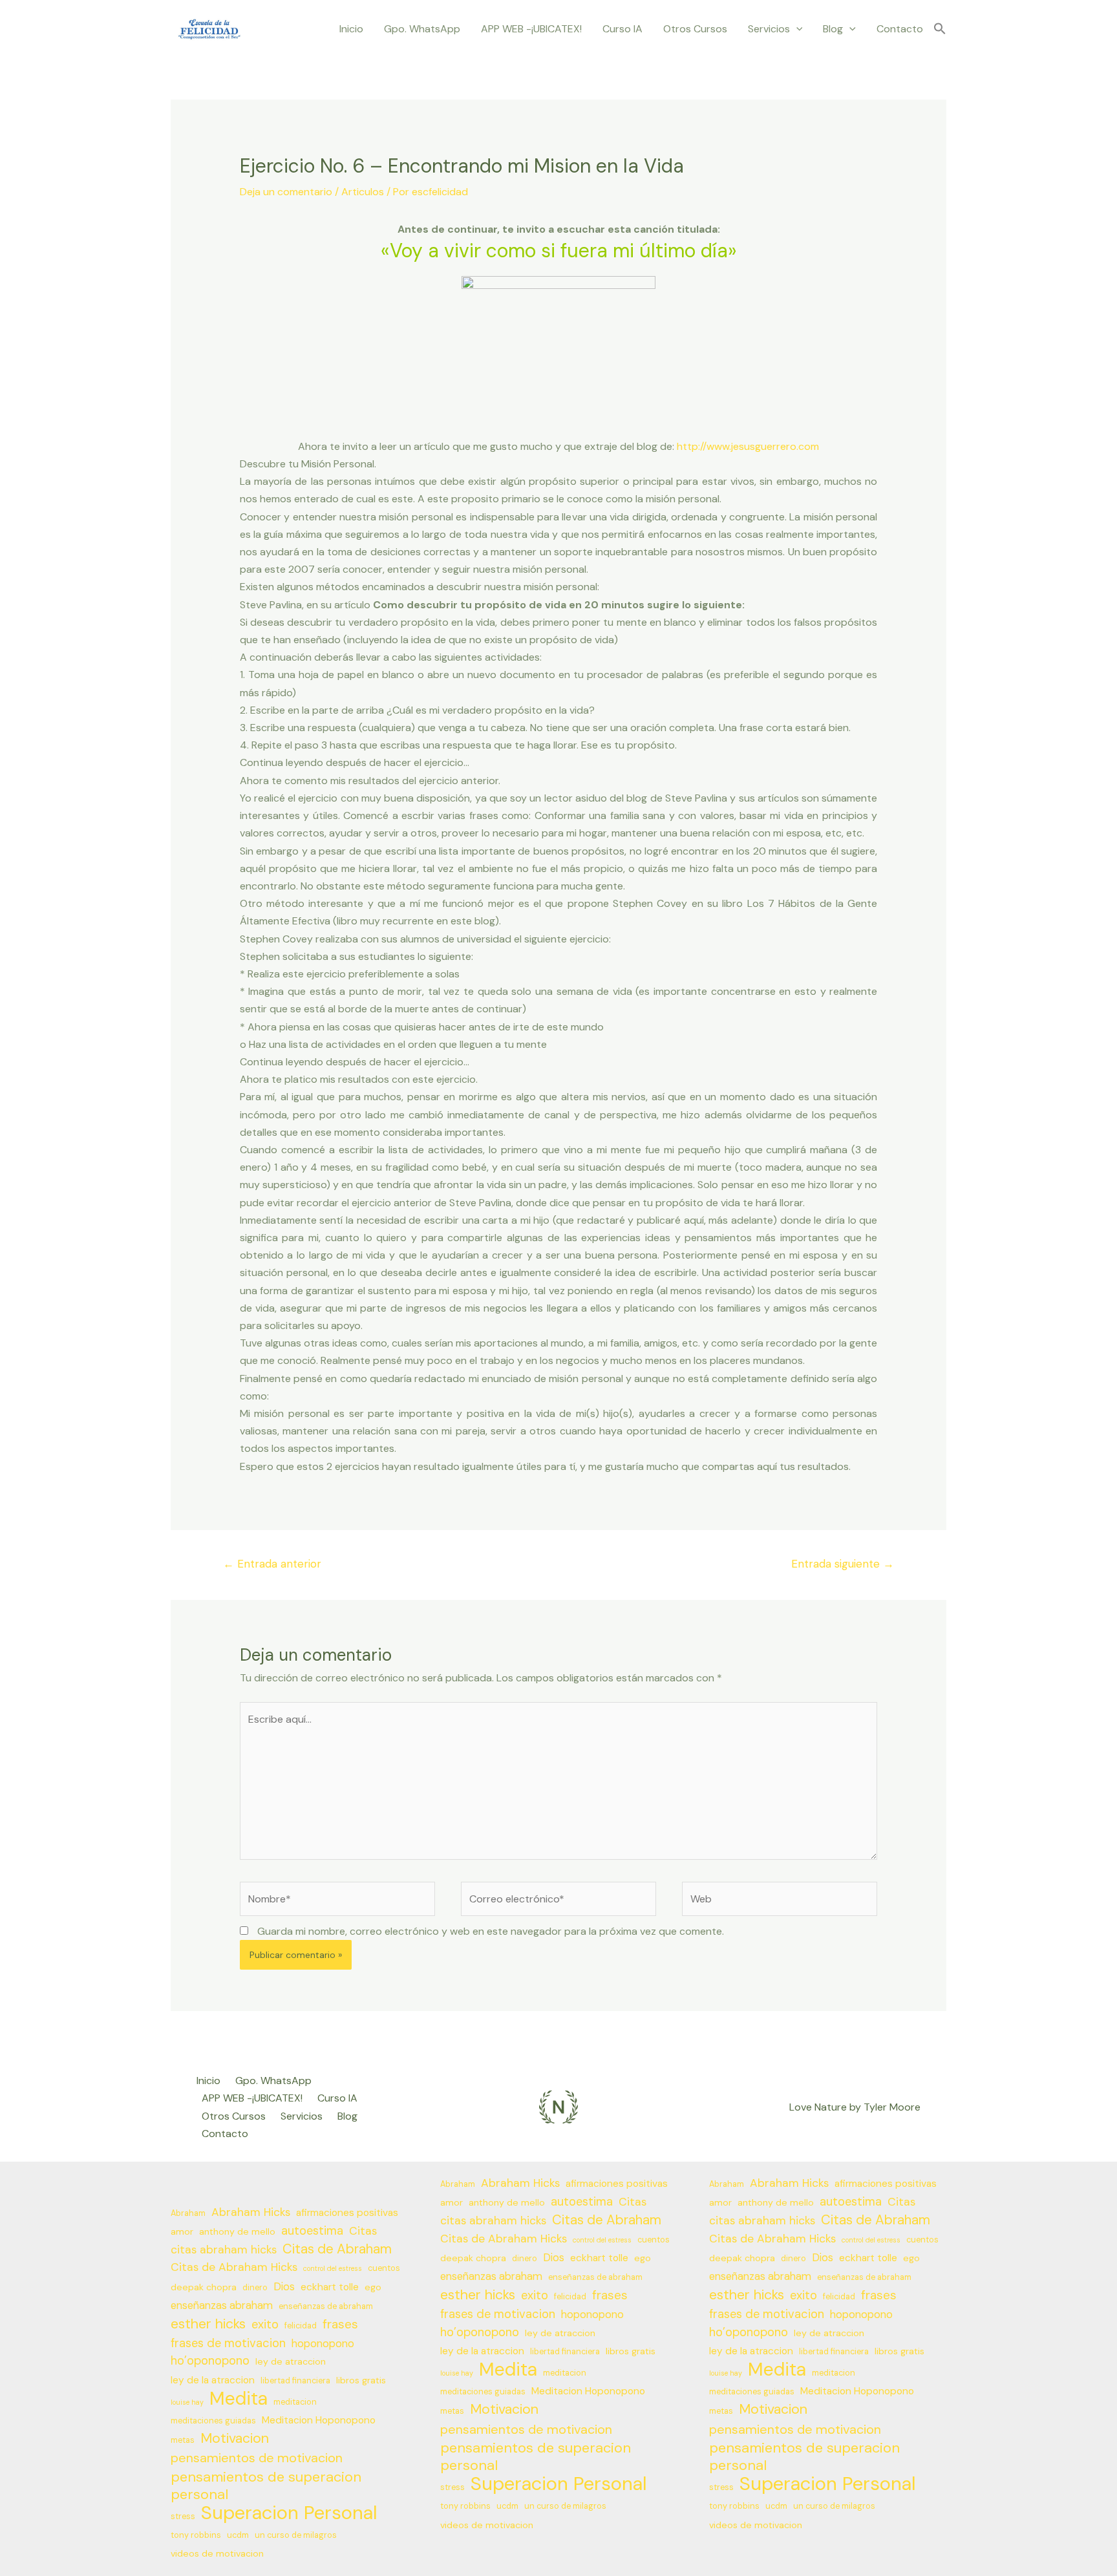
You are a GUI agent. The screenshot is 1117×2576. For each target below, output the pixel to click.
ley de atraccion (291, 2361)
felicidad (301, 2326)
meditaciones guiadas (213, 2421)
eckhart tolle (330, 2287)
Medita (239, 2399)
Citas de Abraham (337, 2249)
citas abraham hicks (224, 2250)
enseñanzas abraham (222, 2305)
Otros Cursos (695, 29)
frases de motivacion (228, 2343)
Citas (363, 2231)
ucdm (238, 2535)
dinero (255, 2288)
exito (265, 2325)
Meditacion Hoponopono (319, 2420)
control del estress (333, 2268)
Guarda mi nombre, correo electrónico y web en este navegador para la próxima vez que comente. (491, 1931)
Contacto (900, 29)
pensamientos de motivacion (257, 2458)
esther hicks (208, 2324)
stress (183, 2517)
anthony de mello (237, 2231)
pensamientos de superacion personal (266, 2486)
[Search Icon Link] (940, 29)
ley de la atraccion (213, 2380)
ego (373, 2287)
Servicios (769, 29)
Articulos (363, 192)
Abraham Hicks (251, 2212)
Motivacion (235, 2439)
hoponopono (323, 2344)
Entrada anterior (272, 1564)
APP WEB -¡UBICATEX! (531, 29)
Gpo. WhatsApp (422, 29)
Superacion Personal (289, 2513)
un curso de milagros (296, 2535)
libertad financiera (295, 2381)
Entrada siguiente (843, 1564)
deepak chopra (204, 2287)
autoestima (312, 2231)
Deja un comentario (286, 192)
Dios (284, 2287)
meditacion (295, 2402)
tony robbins (196, 2535)
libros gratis (361, 2380)
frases (340, 2324)
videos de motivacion (217, 2553)
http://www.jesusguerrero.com (748, 446)
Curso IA (622, 29)
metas (183, 2440)
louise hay (187, 2402)
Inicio (351, 29)
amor (182, 2231)
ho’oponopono (210, 2361)
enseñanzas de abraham (326, 2306)
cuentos (384, 2268)
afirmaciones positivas (347, 2213)
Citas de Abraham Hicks (234, 2267)
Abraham (188, 2213)
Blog (833, 29)
